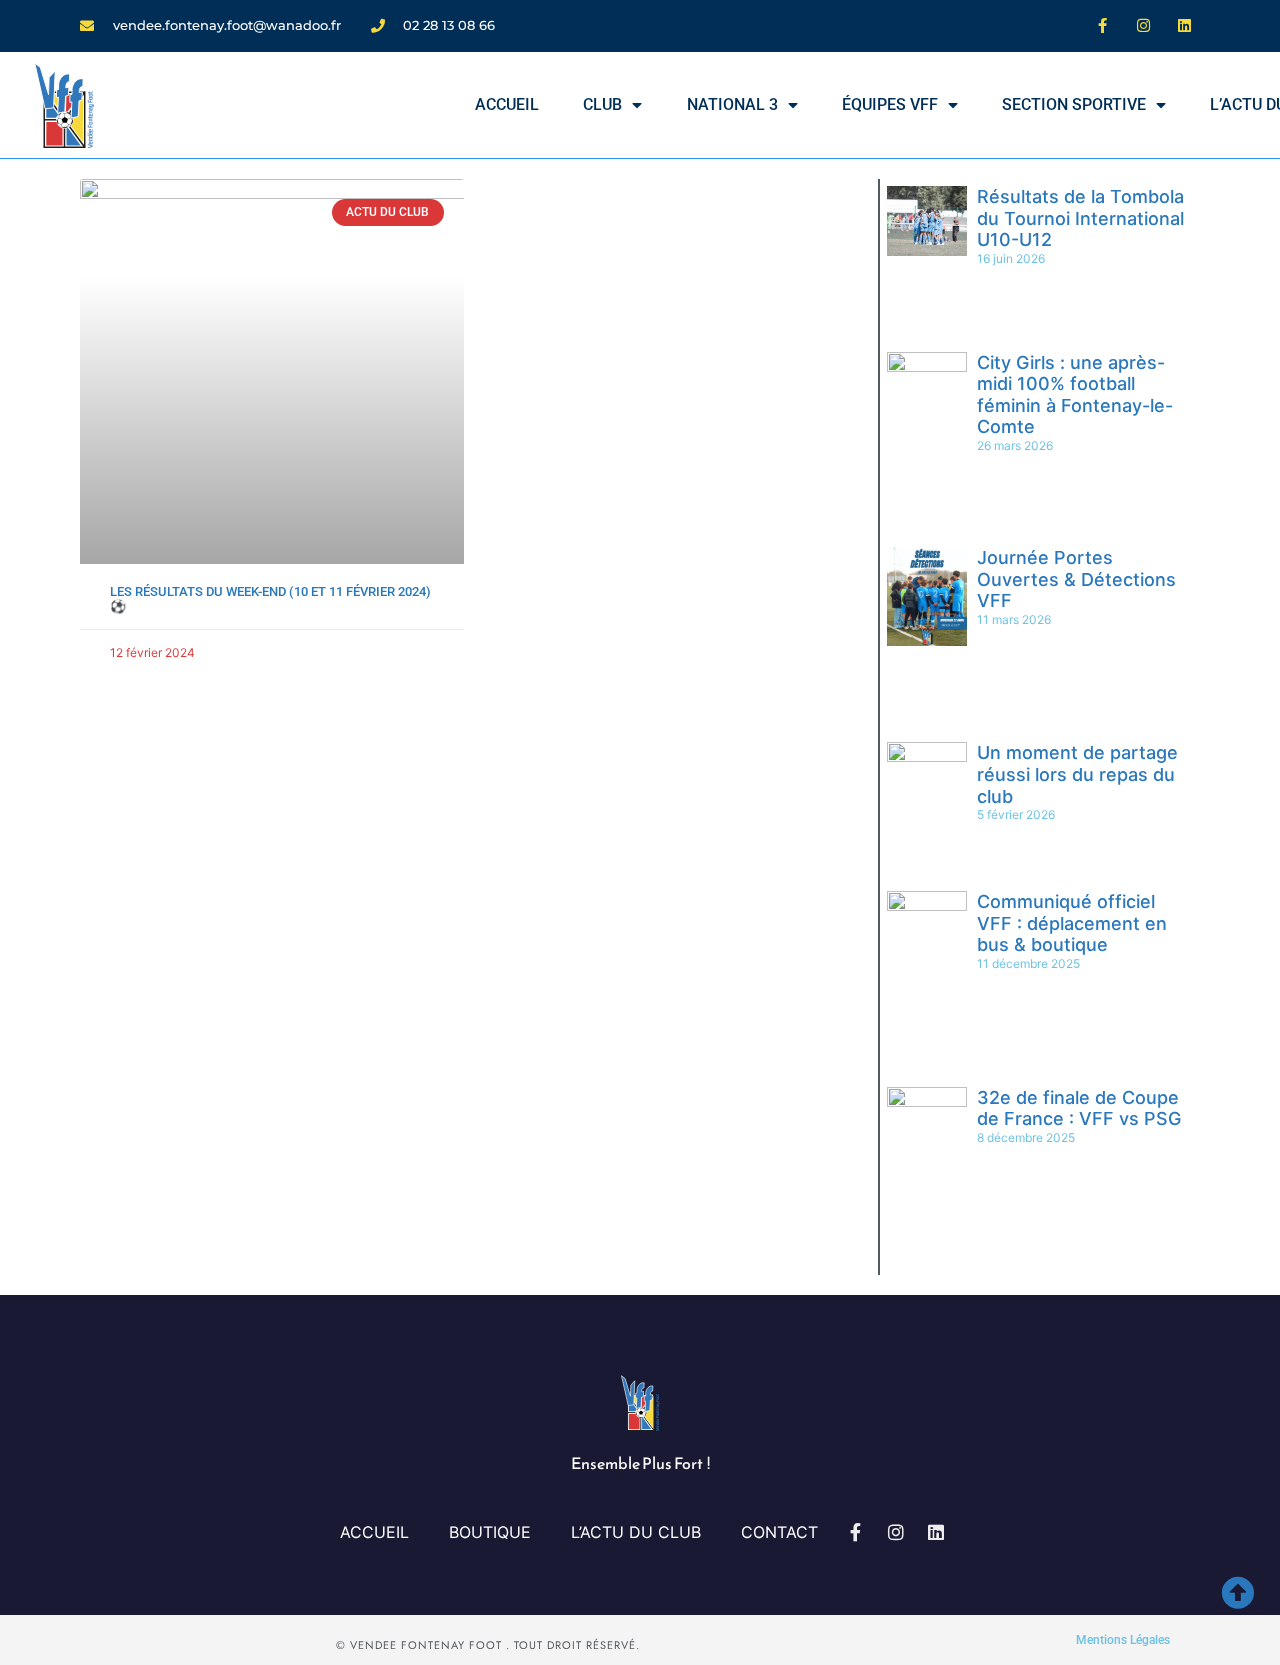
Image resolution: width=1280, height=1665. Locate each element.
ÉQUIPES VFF (890, 104)
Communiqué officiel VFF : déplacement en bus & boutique (1072, 923)
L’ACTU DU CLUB (636, 1532)
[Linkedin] (1185, 25)
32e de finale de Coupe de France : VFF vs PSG (1079, 1108)
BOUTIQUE (490, 1532)
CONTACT (779, 1532)
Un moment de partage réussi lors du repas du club (1077, 774)
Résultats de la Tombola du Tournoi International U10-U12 (1080, 218)
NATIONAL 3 (732, 104)
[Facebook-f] (1103, 25)
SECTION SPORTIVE (1074, 104)
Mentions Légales (1123, 1640)
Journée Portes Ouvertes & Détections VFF (1076, 579)
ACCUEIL (507, 104)
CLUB (602, 104)
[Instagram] (1144, 25)
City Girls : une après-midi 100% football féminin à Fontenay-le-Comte (1075, 395)
